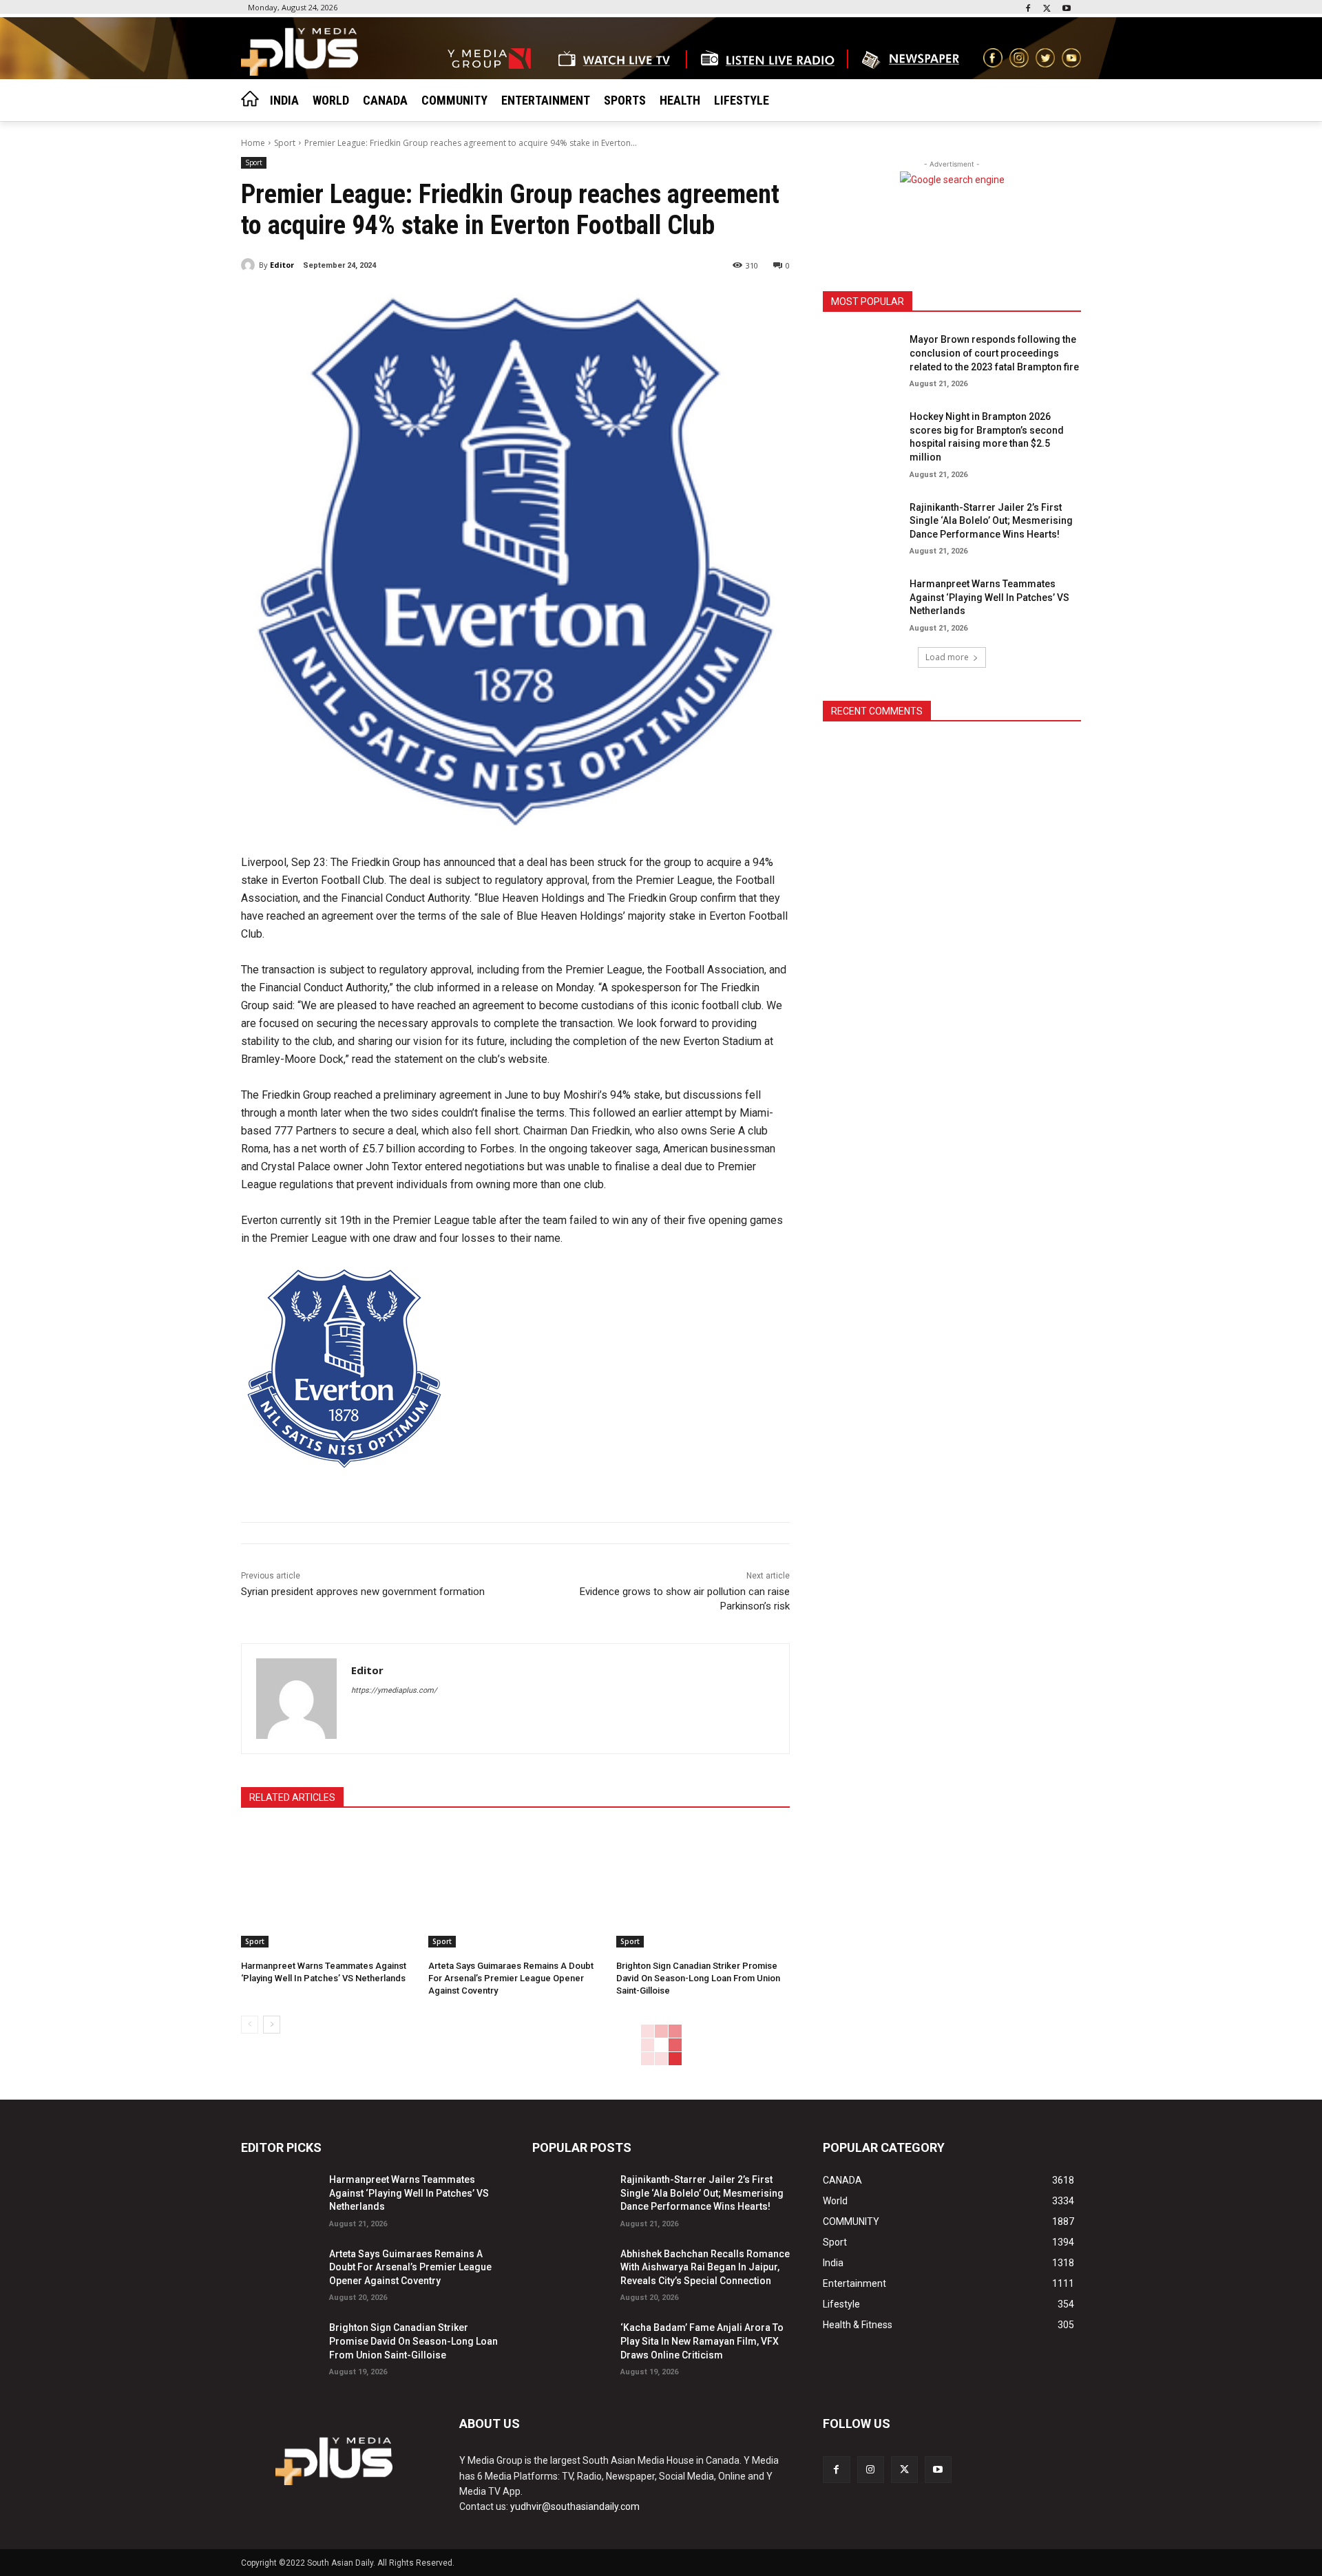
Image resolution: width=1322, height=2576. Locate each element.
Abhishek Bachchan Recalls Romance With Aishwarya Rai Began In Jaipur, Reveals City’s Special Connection (705, 2267)
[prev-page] (250, 2025)
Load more (947, 657)
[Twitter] (1047, 9)
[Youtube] (1066, 9)
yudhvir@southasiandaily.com (575, 2506)
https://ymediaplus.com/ (394, 1690)
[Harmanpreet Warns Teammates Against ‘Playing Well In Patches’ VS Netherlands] (328, 1887)
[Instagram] (871, 2470)
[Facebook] (1028, 9)
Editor (282, 265)
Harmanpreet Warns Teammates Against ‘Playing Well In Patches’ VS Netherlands (989, 597)
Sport (285, 143)
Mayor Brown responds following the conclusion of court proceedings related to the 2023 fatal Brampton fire (994, 353)
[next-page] (272, 2025)
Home (253, 143)
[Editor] (250, 265)
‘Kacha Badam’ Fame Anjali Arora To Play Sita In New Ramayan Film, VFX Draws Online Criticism (702, 2341)
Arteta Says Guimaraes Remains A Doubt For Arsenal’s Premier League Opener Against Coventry (511, 1978)
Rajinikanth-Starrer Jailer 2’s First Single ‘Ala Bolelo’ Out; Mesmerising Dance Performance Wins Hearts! (991, 521)
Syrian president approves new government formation (363, 1592)
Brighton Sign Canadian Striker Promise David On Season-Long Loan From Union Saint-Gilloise (698, 1978)
